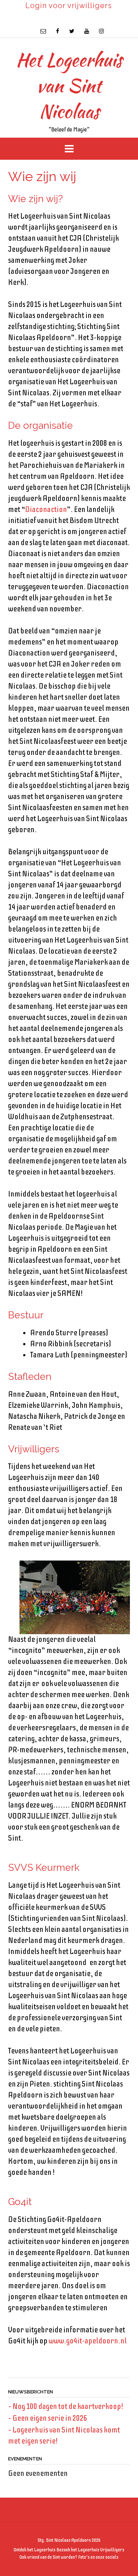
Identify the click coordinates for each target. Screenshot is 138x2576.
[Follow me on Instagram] (101, 31)
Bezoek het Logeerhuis (78, 2550)
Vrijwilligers (112, 2550)
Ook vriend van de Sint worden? (48, 2557)
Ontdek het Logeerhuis (35, 2550)
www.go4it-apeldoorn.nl (88, 2341)
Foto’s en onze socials (98, 2557)
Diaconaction (46, 510)
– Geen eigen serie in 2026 (48, 2418)
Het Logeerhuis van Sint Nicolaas (69, 85)
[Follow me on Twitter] (72, 31)
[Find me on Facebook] (58, 31)
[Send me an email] (43, 31)
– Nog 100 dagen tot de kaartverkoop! (66, 2407)
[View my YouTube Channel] (87, 31)
